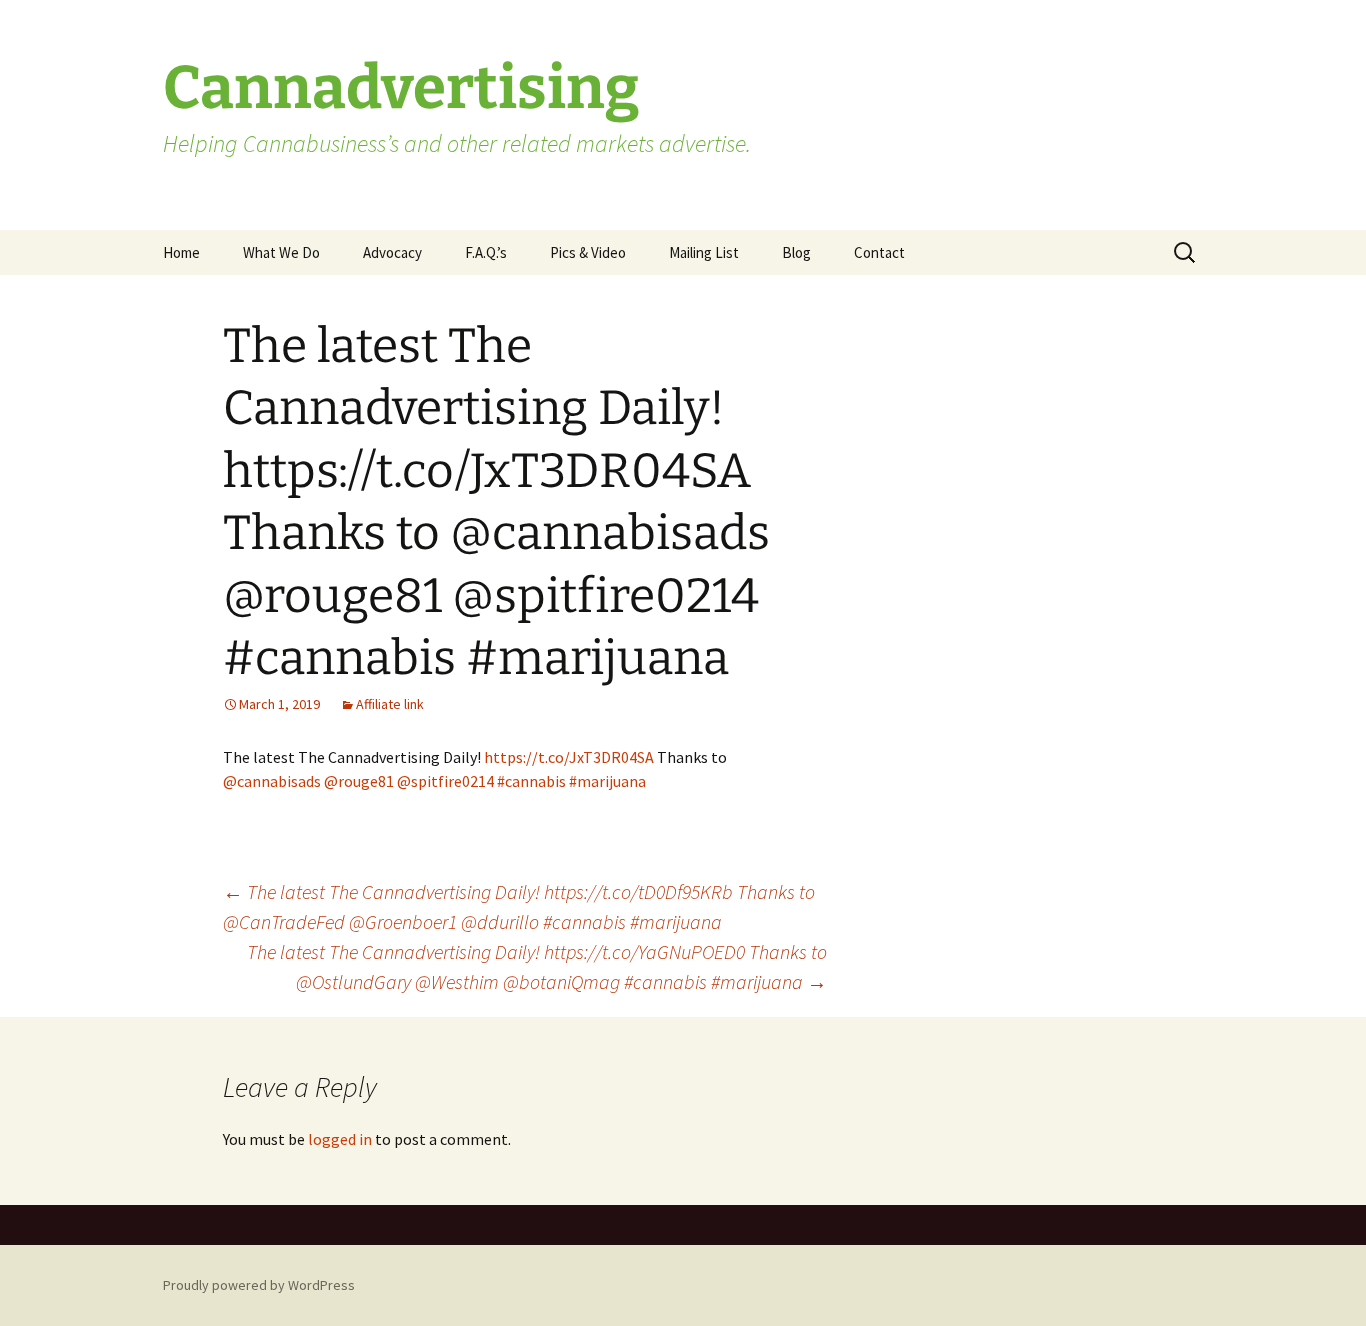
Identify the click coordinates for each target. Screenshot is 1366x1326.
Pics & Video (588, 252)
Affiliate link (390, 704)
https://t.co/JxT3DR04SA (569, 757)
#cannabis (531, 781)
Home (181, 252)
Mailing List (704, 252)
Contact (879, 252)
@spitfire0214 (445, 781)
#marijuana (607, 781)
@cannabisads (272, 781)
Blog (796, 252)
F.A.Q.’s (486, 252)
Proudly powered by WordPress (259, 1285)
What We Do (281, 252)
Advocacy (392, 252)
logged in (340, 1139)
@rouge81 (359, 781)
